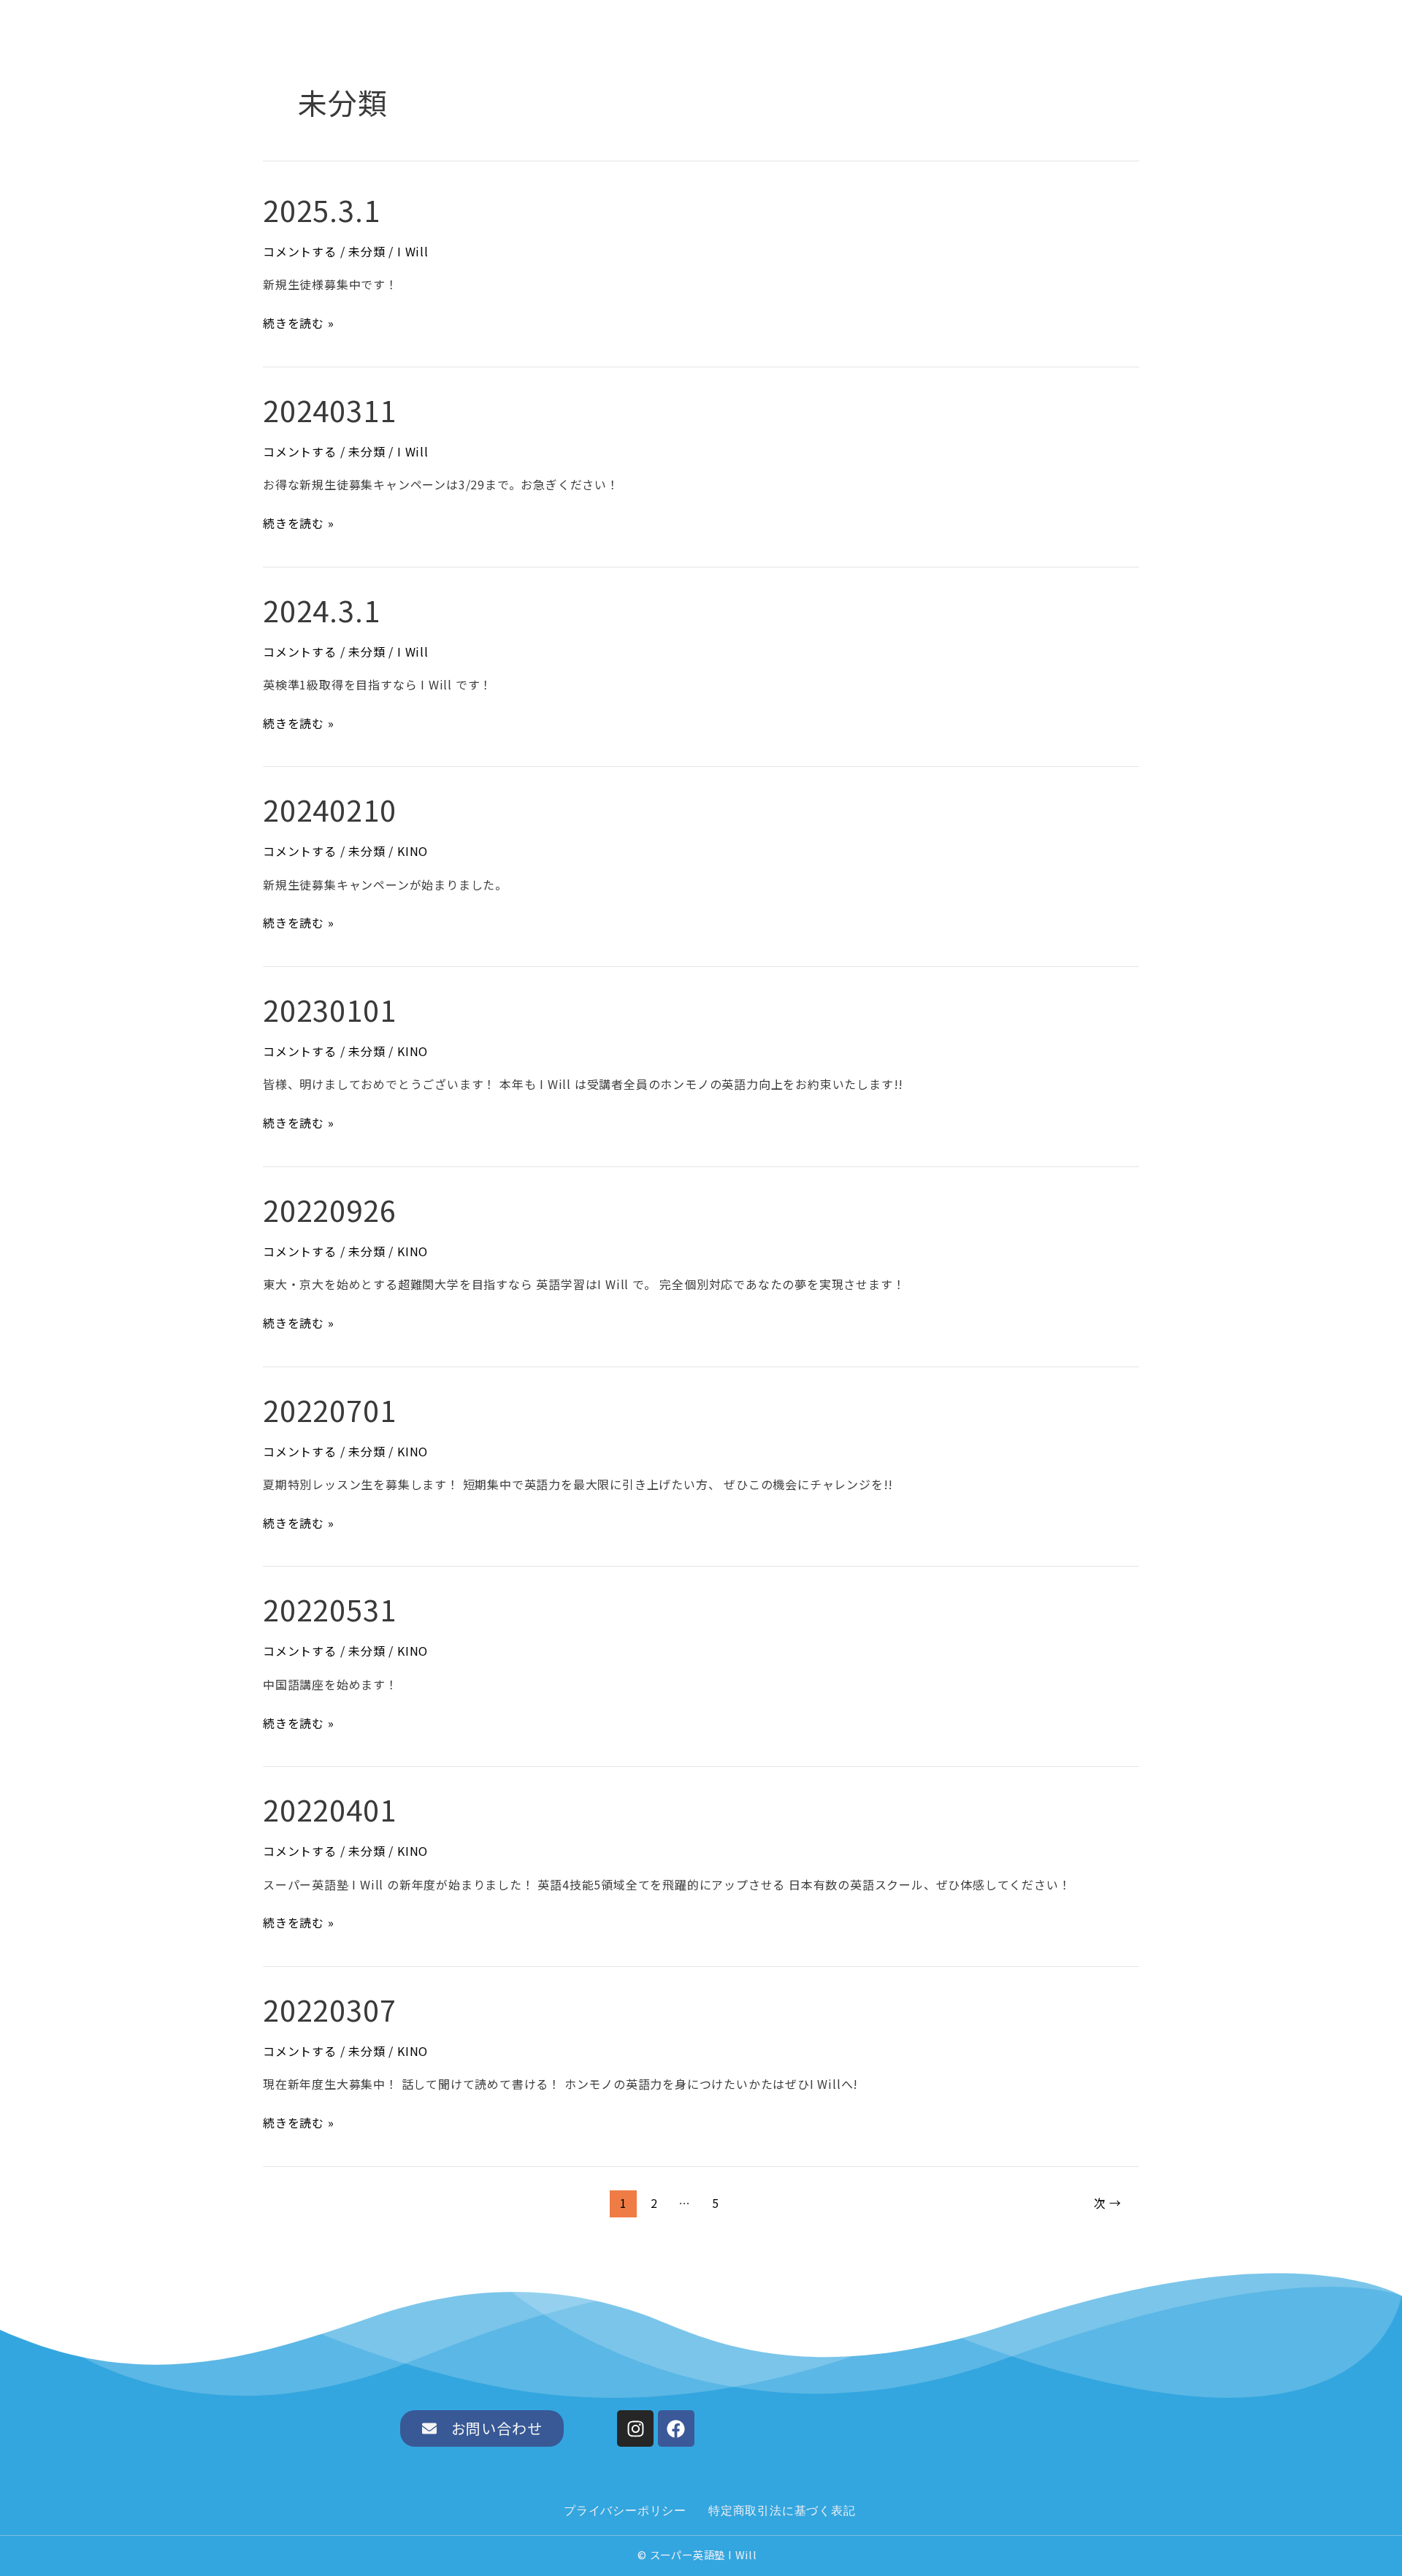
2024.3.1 (321, 610)
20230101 (329, 1009)
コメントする (300, 251)
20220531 (329, 1609)
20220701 (329, 1410)
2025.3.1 (321, 210)
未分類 (367, 251)
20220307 (329, 2009)
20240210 (329, 809)
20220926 (329, 1209)
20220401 (329, 1809)
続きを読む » (299, 322)
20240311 (329, 410)
